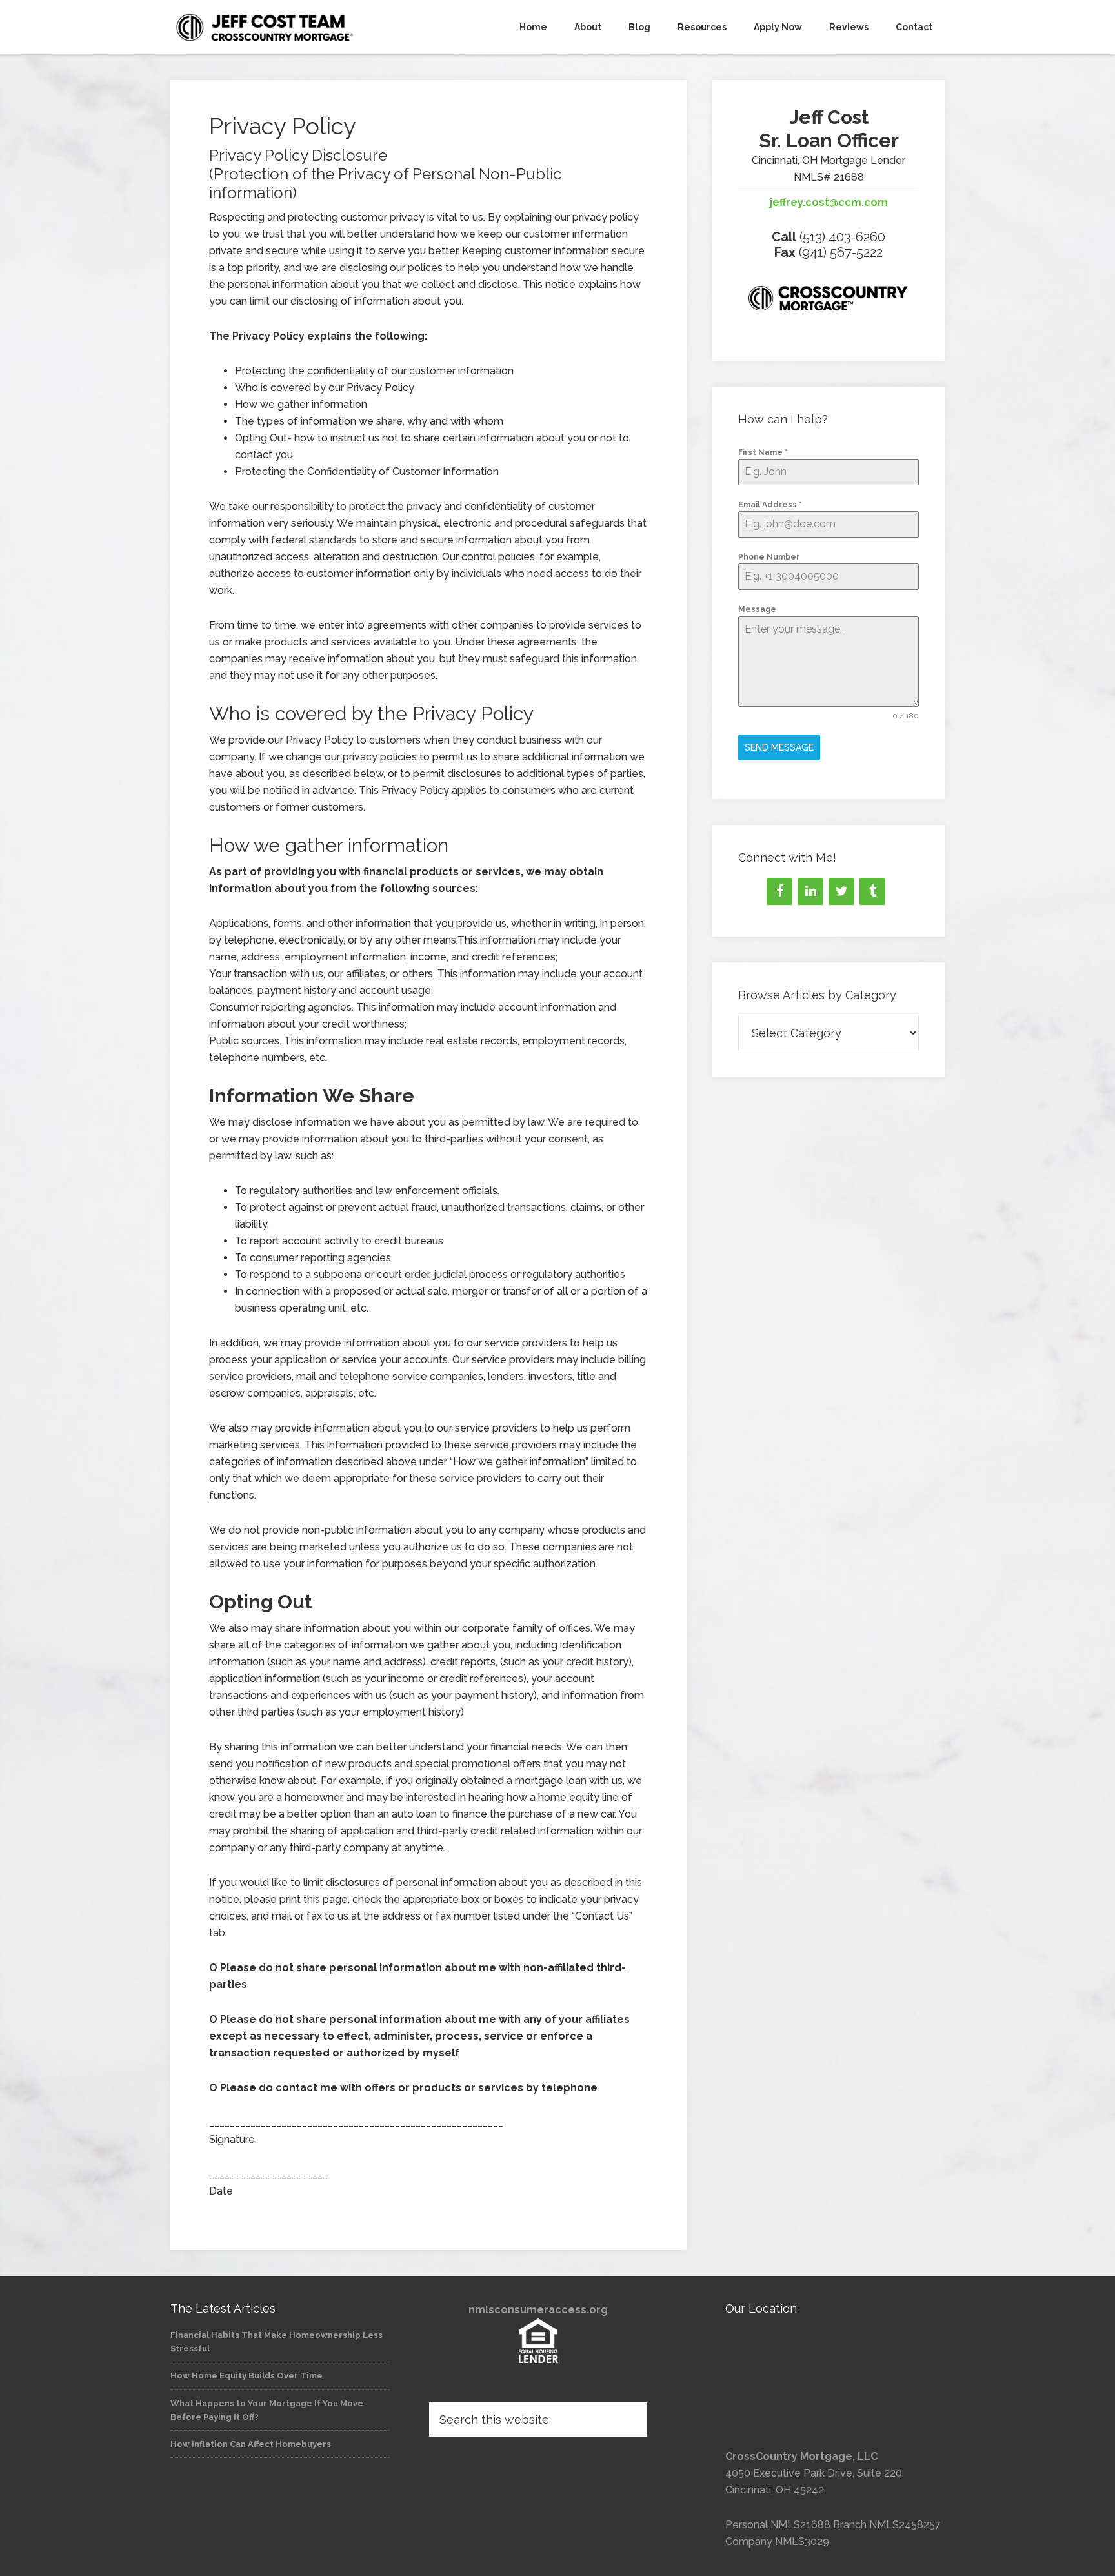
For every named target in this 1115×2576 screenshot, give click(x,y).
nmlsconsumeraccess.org (538, 2310)
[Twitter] (841, 891)
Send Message (779, 747)
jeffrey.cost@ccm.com (829, 202)
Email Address (770, 505)
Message (757, 609)
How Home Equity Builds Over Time (246, 2376)
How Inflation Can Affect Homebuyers (251, 2444)
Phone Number (769, 557)
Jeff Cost (286, 27)
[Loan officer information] (829, 301)
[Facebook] (779, 891)
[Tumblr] (872, 891)
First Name (763, 452)
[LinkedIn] (810, 891)
